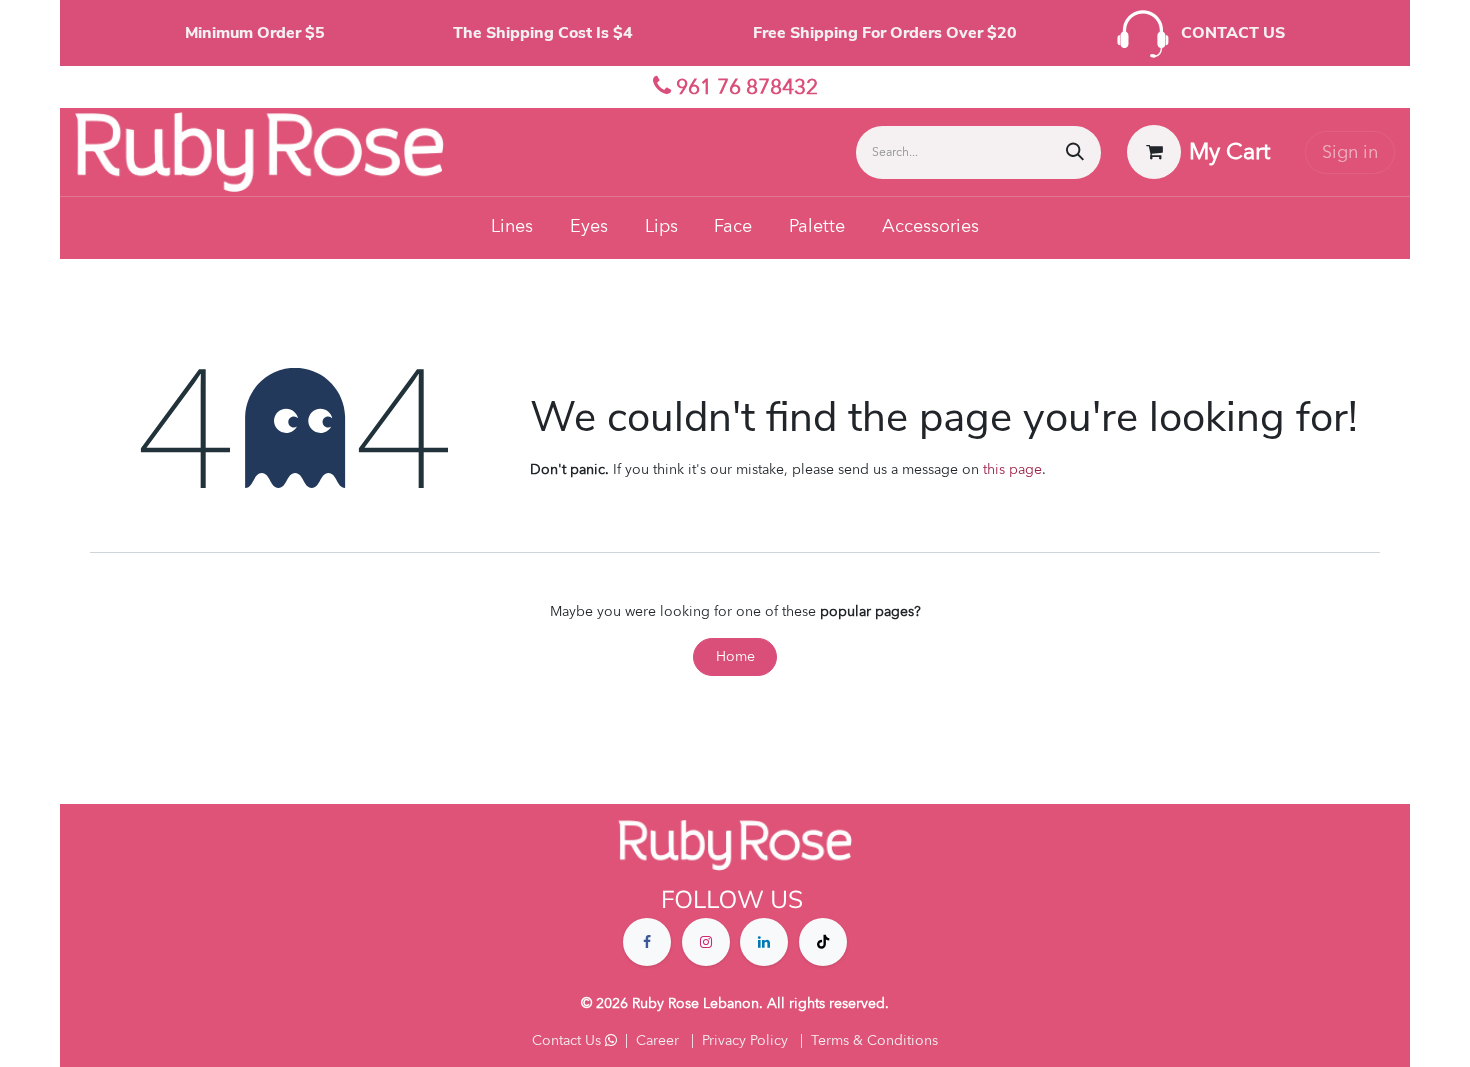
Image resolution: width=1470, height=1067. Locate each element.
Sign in (1350, 152)
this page (1012, 469)
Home (735, 656)
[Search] (1075, 152)
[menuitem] (512, 228)
